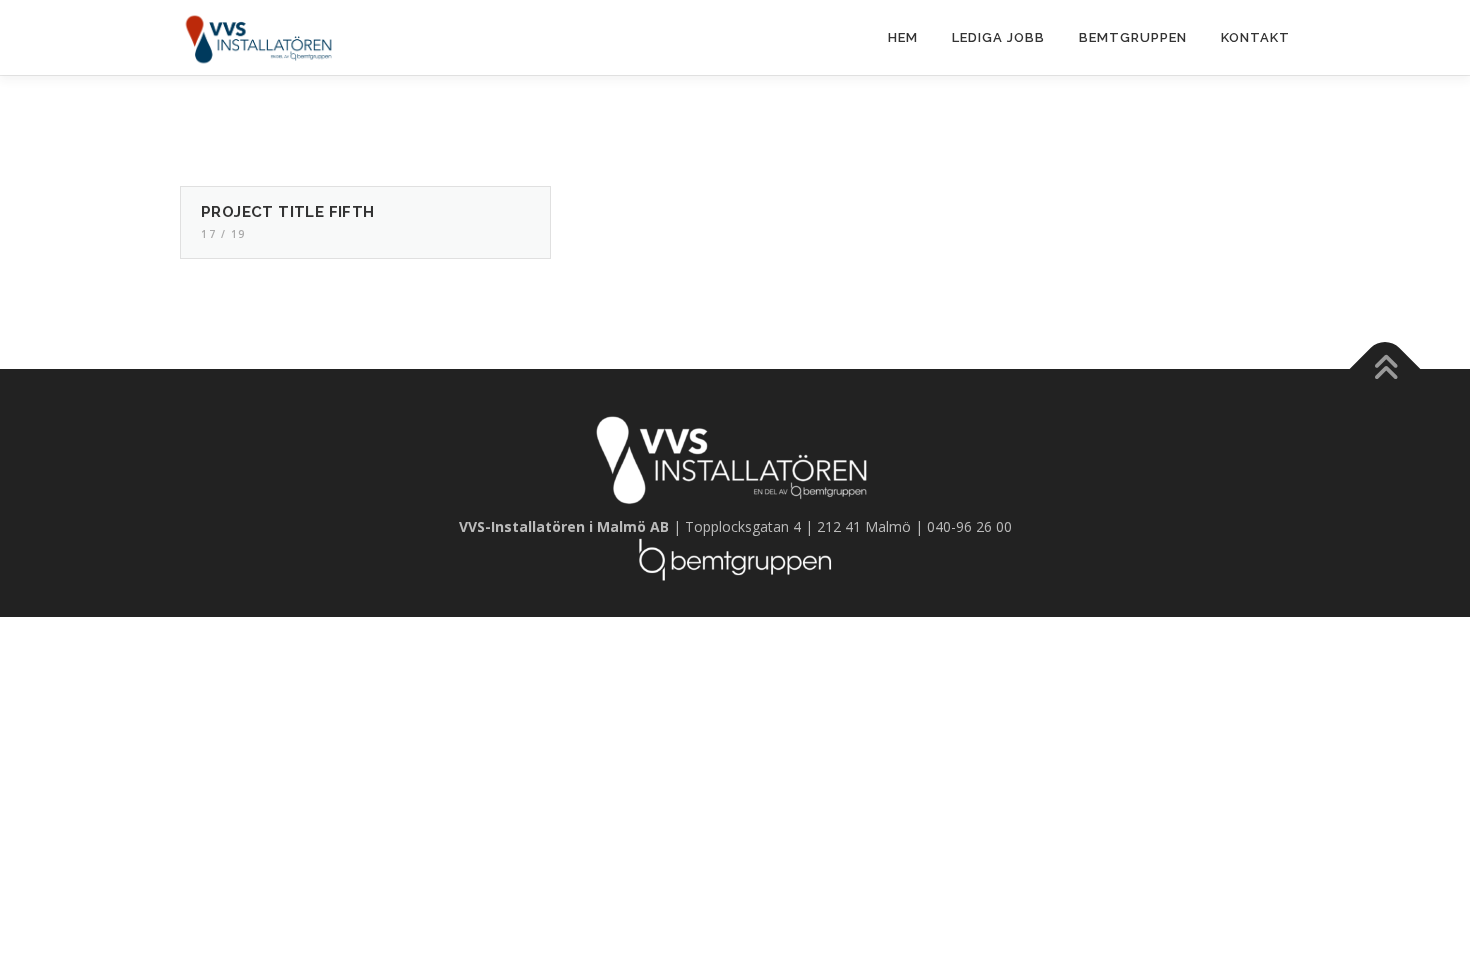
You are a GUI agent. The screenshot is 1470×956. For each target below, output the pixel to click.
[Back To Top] (1385, 368)
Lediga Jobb (998, 37)
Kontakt (1255, 37)
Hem (903, 37)
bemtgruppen (1133, 37)
